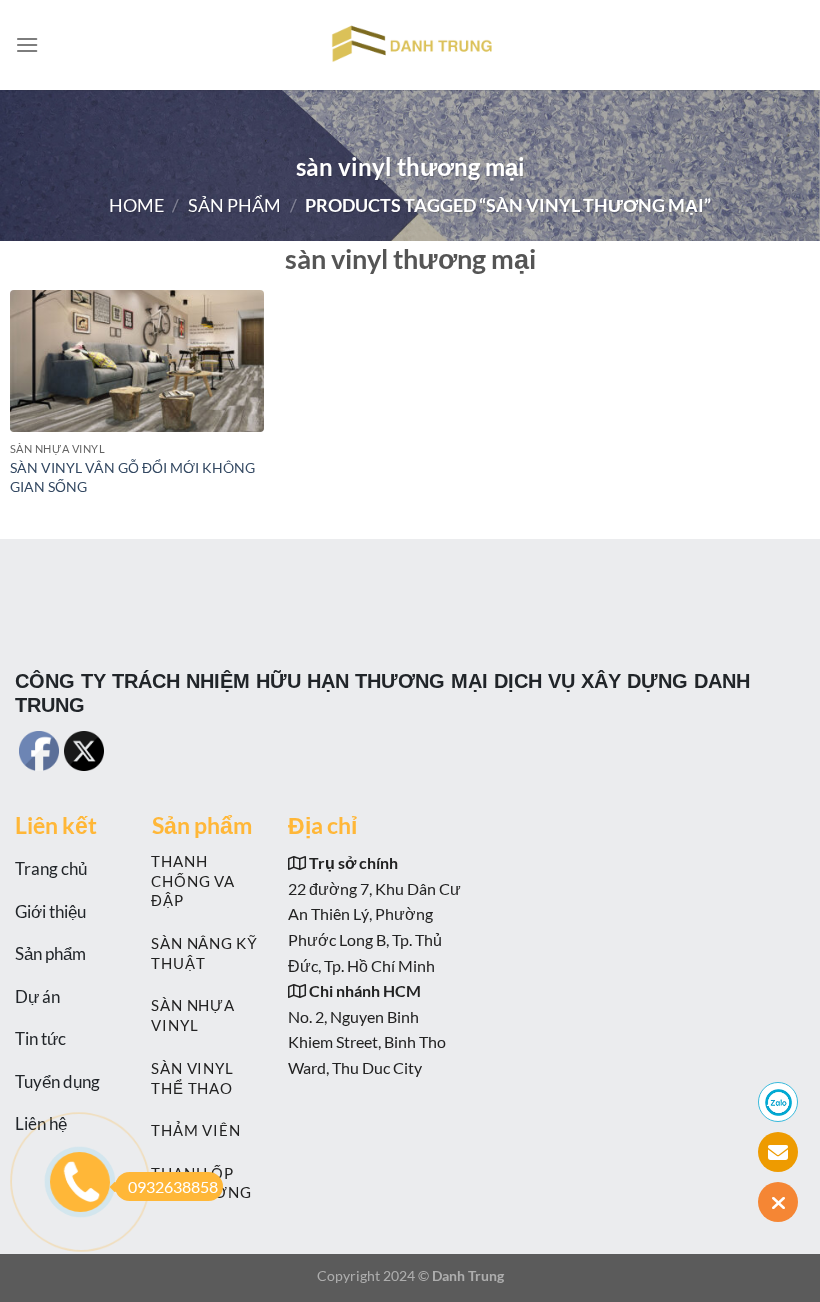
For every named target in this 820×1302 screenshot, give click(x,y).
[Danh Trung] (410, 45)
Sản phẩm (234, 205)
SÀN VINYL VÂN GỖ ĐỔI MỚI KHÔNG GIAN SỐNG (132, 477)
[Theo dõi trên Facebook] (258, 743)
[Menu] (27, 44)
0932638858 (173, 1186)
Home (136, 205)
